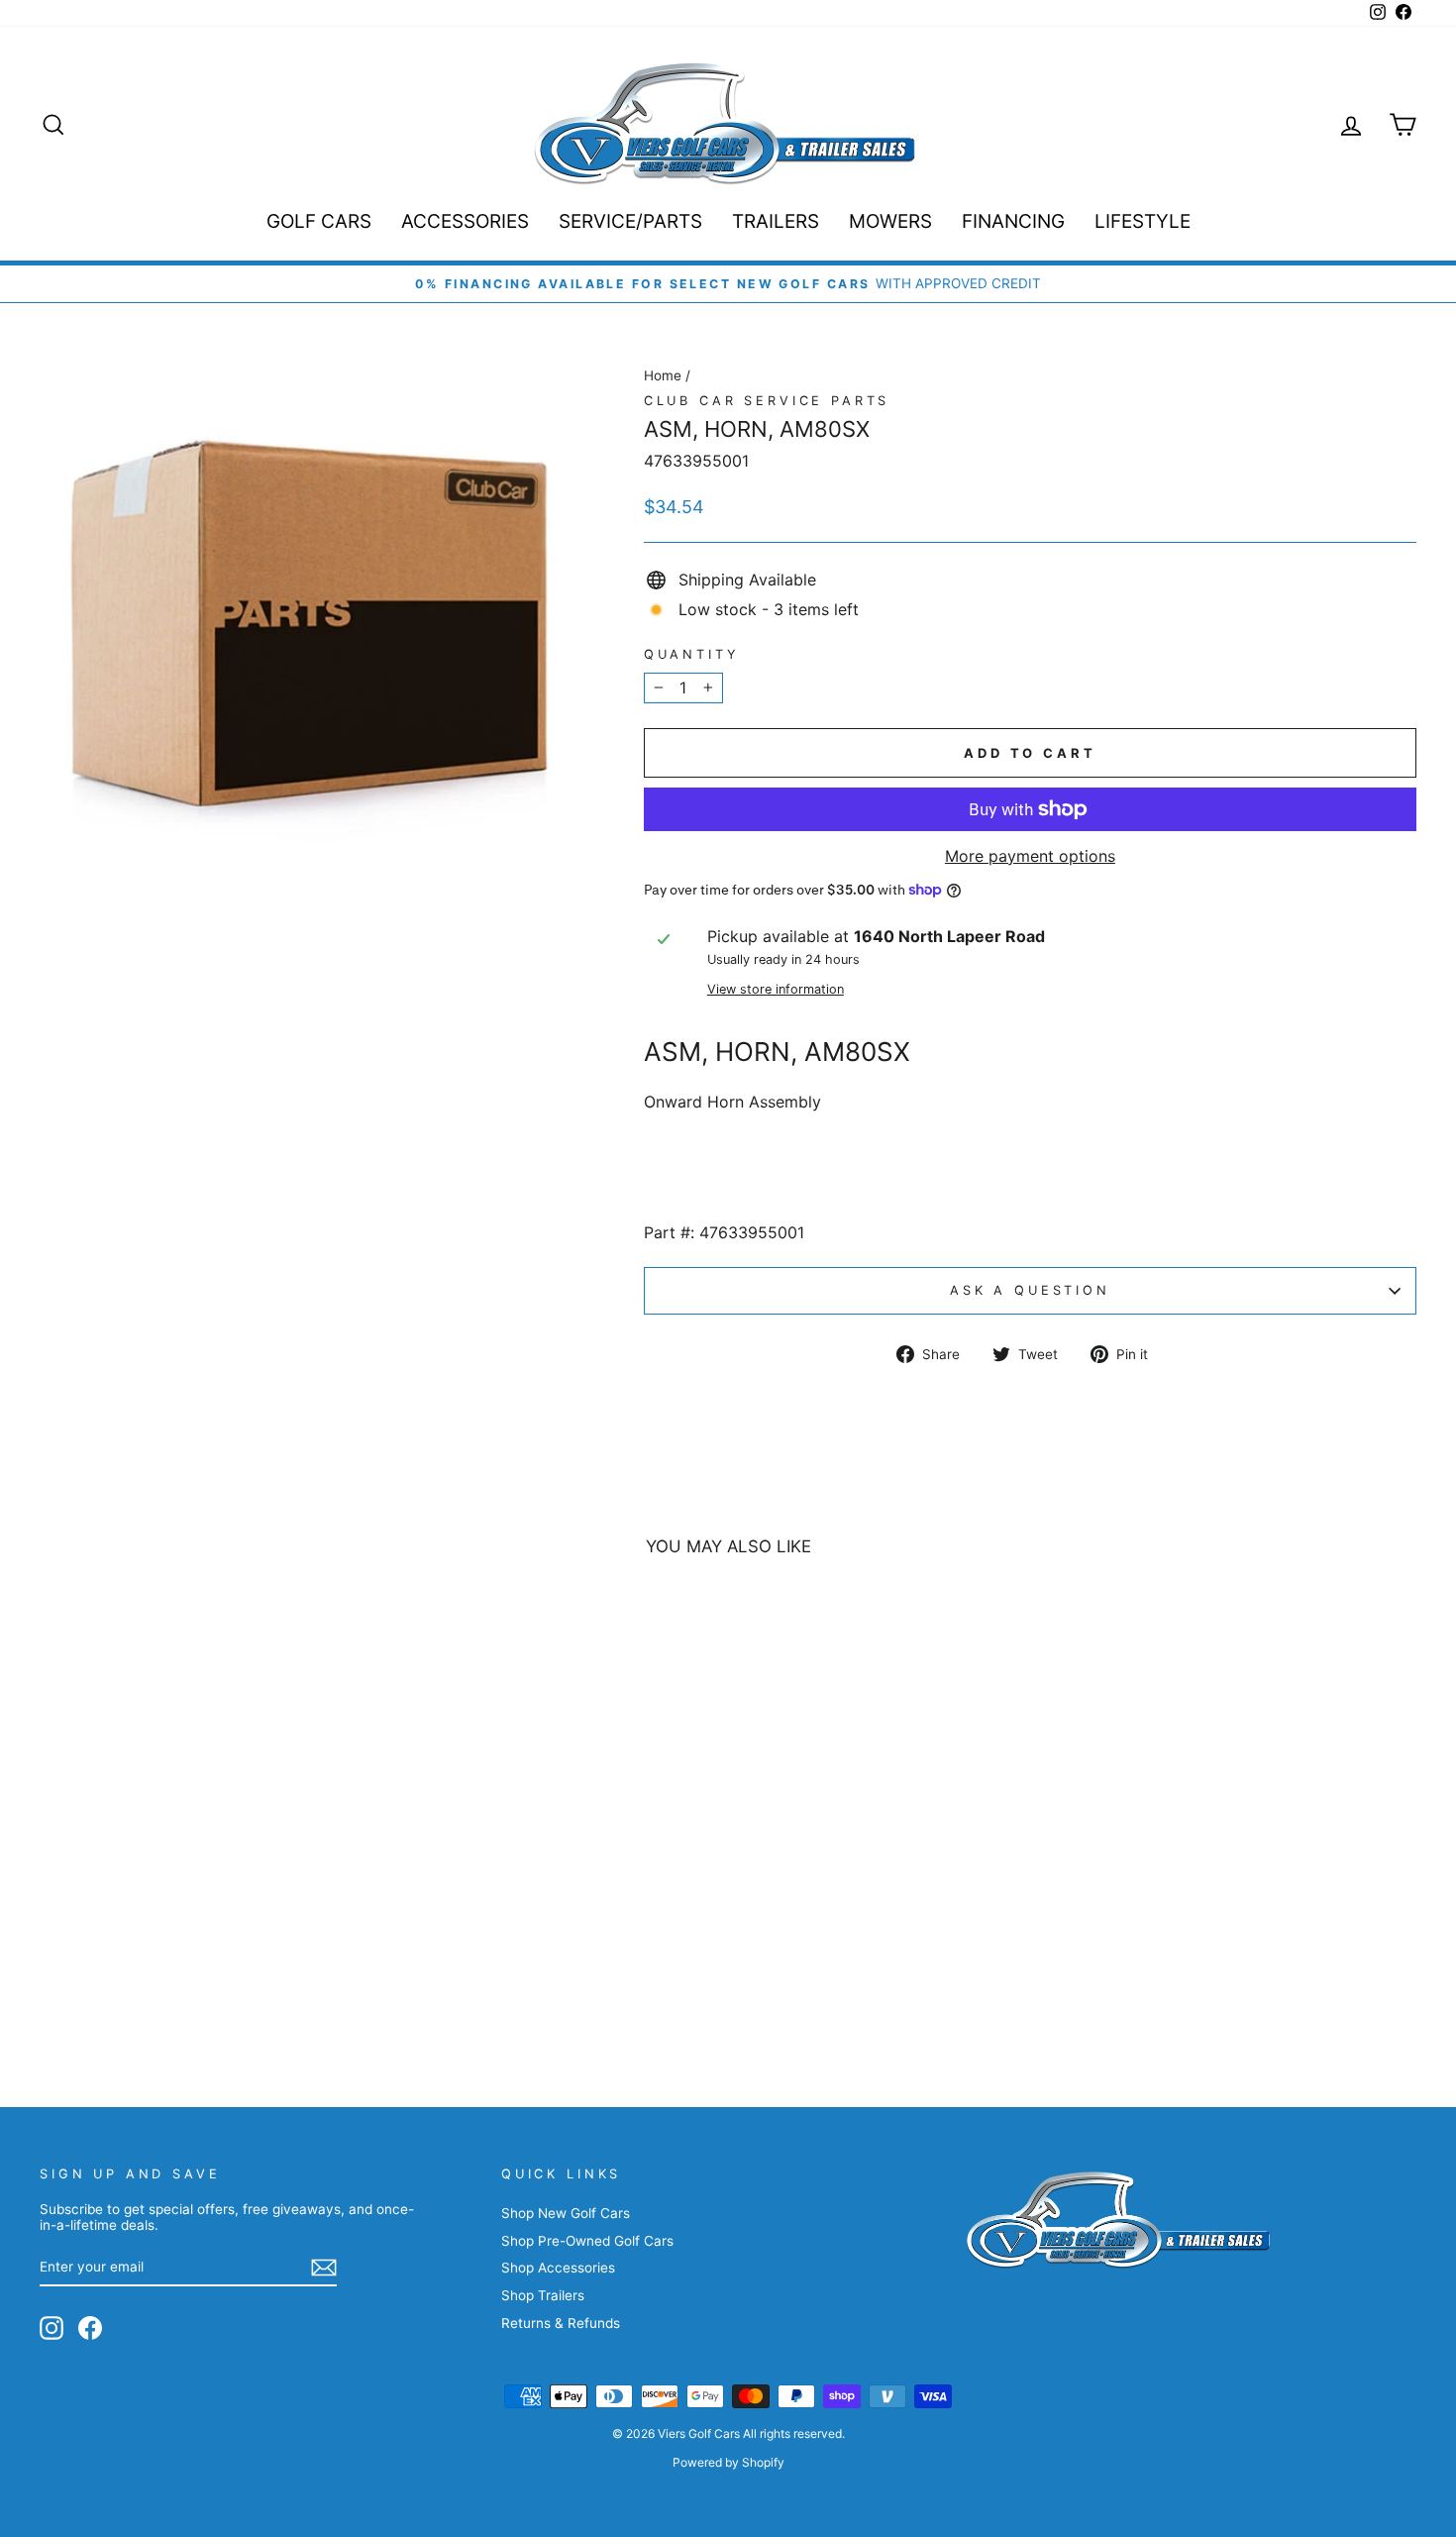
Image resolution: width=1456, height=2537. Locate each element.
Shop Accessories (558, 2268)
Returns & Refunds (561, 2323)
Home (663, 375)
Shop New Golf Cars (566, 2213)
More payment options (1030, 856)
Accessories (465, 221)
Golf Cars (319, 221)
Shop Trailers (543, 2295)
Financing (1013, 221)
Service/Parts (630, 221)
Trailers (776, 221)
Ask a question (1030, 1290)
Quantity (692, 654)
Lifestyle (1143, 221)
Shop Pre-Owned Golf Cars (587, 2241)
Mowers (890, 221)
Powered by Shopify (728, 2462)
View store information (776, 989)
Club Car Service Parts (767, 401)
